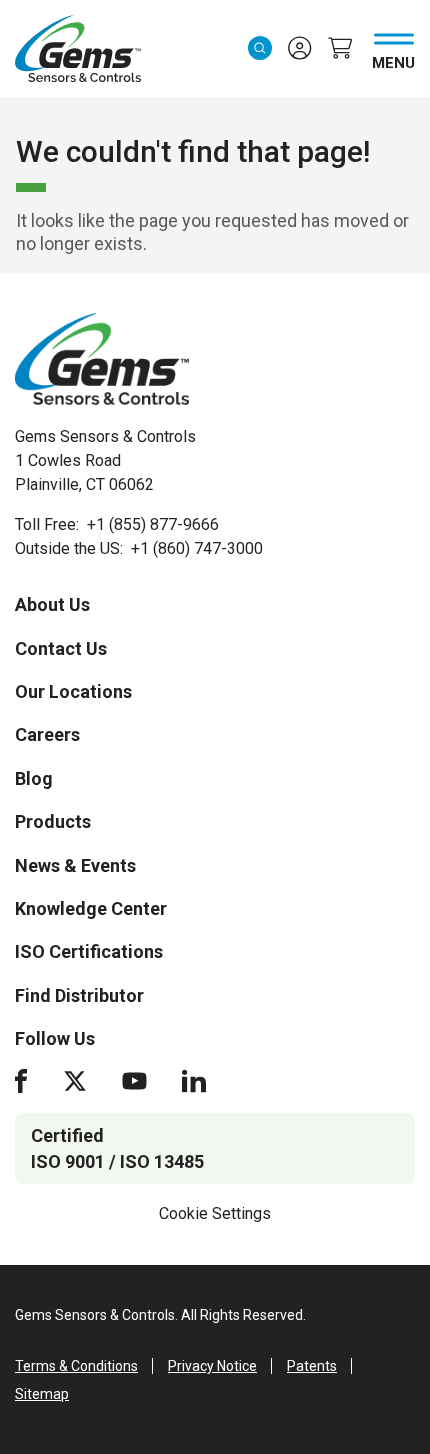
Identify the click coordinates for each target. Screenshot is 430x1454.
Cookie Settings (215, 1213)
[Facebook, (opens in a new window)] (21, 1081)
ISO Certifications (89, 951)
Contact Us (61, 648)
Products (53, 821)
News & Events (75, 865)
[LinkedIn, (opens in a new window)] (194, 1081)
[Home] (102, 359)
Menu (393, 59)
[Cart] (340, 48)
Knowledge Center (91, 908)
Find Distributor (79, 995)
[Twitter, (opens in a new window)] (75, 1081)
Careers (47, 734)
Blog (34, 778)
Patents (312, 1366)
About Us (52, 604)
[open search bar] (260, 48)
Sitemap (42, 1394)
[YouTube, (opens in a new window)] (134, 1081)
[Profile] (300, 48)
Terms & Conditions (76, 1366)
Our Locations (73, 691)
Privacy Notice (212, 1366)
